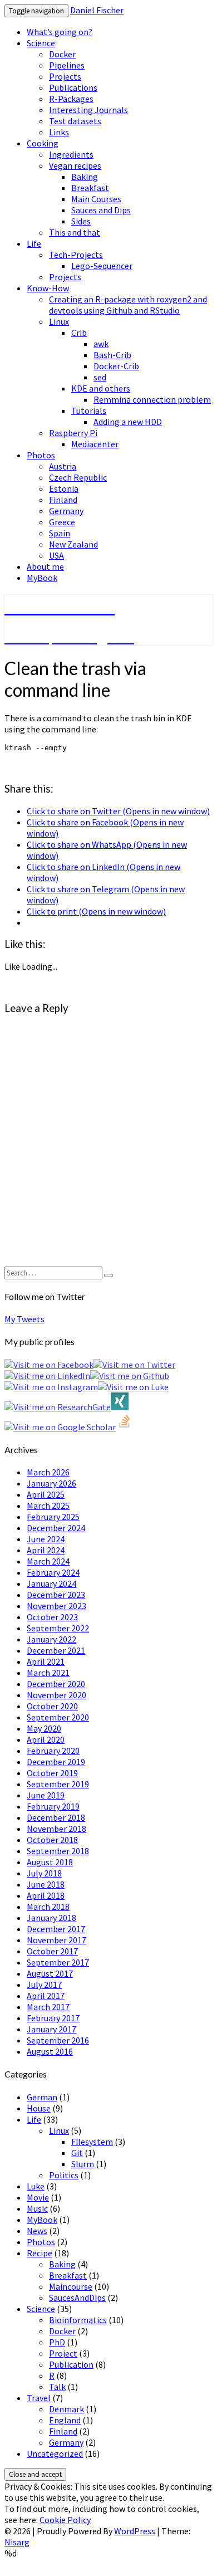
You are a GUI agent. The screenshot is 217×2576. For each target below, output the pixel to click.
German (42, 2097)
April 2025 (46, 1494)
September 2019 (58, 1784)
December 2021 (56, 1650)
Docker (62, 54)
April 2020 (46, 1739)
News (37, 2231)
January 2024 (51, 1583)
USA (56, 555)
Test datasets (75, 121)
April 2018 (46, 1895)
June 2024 (46, 1539)
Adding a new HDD (128, 422)
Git (77, 2153)
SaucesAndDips (77, 2298)
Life (34, 243)
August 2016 (50, 2051)
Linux (59, 321)
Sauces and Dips (101, 210)
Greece (62, 522)
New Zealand (73, 544)
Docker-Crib (116, 366)
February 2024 (53, 1572)
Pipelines (67, 65)
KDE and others (101, 388)
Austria (63, 466)
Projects (65, 76)
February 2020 (53, 1751)
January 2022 (51, 1639)
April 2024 (46, 1550)
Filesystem (92, 2142)
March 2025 (48, 1505)
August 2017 (50, 1973)
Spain (60, 533)
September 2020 (58, 1717)
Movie (38, 2197)
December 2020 (56, 1684)
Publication (71, 2364)
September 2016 (58, 2040)
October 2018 (52, 1840)
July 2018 (44, 1873)
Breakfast (90, 188)
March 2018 (48, 1907)
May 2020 (44, 1728)
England (65, 2420)
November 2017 (56, 1940)
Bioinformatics (78, 2320)
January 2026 (51, 1483)
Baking (85, 177)
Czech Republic (78, 477)
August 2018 (50, 1862)
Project (63, 2353)
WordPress (135, 2531)
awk (101, 344)
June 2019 (46, 1795)
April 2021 (46, 1661)
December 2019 (56, 1762)
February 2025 (53, 1517)
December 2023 (56, 1595)
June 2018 (46, 1884)
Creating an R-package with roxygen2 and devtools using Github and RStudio (128, 305)
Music (37, 2208)
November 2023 (56, 1606)
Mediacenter (95, 444)
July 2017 (44, 1984)
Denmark (66, 2409)
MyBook (42, 578)
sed (100, 377)
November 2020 (56, 1695)
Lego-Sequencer (102, 266)
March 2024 (48, 1561)
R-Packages (71, 99)
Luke (36, 2186)
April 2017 (46, 1996)
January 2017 (51, 2029)
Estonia (64, 488)
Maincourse (71, 2286)
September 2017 (58, 1962)
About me (45, 566)
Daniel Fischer (97, 10)
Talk (57, 2387)
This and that (75, 232)
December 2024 (56, 1528)
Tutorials (89, 410)
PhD (57, 2342)
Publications (73, 87)
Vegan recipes (75, 165)
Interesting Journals (88, 110)
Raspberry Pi (73, 433)
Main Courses (96, 199)
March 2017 (48, 2007)
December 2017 (56, 1929)
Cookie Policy (65, 2520)
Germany (66, 511)
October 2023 (52, 1617)
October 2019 (52, 1773)
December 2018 (56, 1817)
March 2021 (48, 1673)
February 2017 (53, 2018)
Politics (64, 2175)
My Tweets (24, 1319)
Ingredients (71, 154)
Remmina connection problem (152, 399)
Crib (79, 333)
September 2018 (58, 1851)
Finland (63, 500)
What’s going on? (60, 32)
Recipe (40, 2253)
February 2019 (53, 1806)
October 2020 (52, 1706)
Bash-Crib (112, 355)
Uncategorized (55, 2453)
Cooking (43, 143)
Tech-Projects (76, 255)
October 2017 (52, 1951)
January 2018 (51, 1918)
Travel (39, 2398)
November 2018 (56, 1829)
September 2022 (58, 1628)
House (39, 2108)
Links (59, 132)
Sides (81, 221)
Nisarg (17, 2542)
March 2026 (48, 1472)
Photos (41, 455)
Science (41, 43)
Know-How (48, 288)
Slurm (83, 2164)
